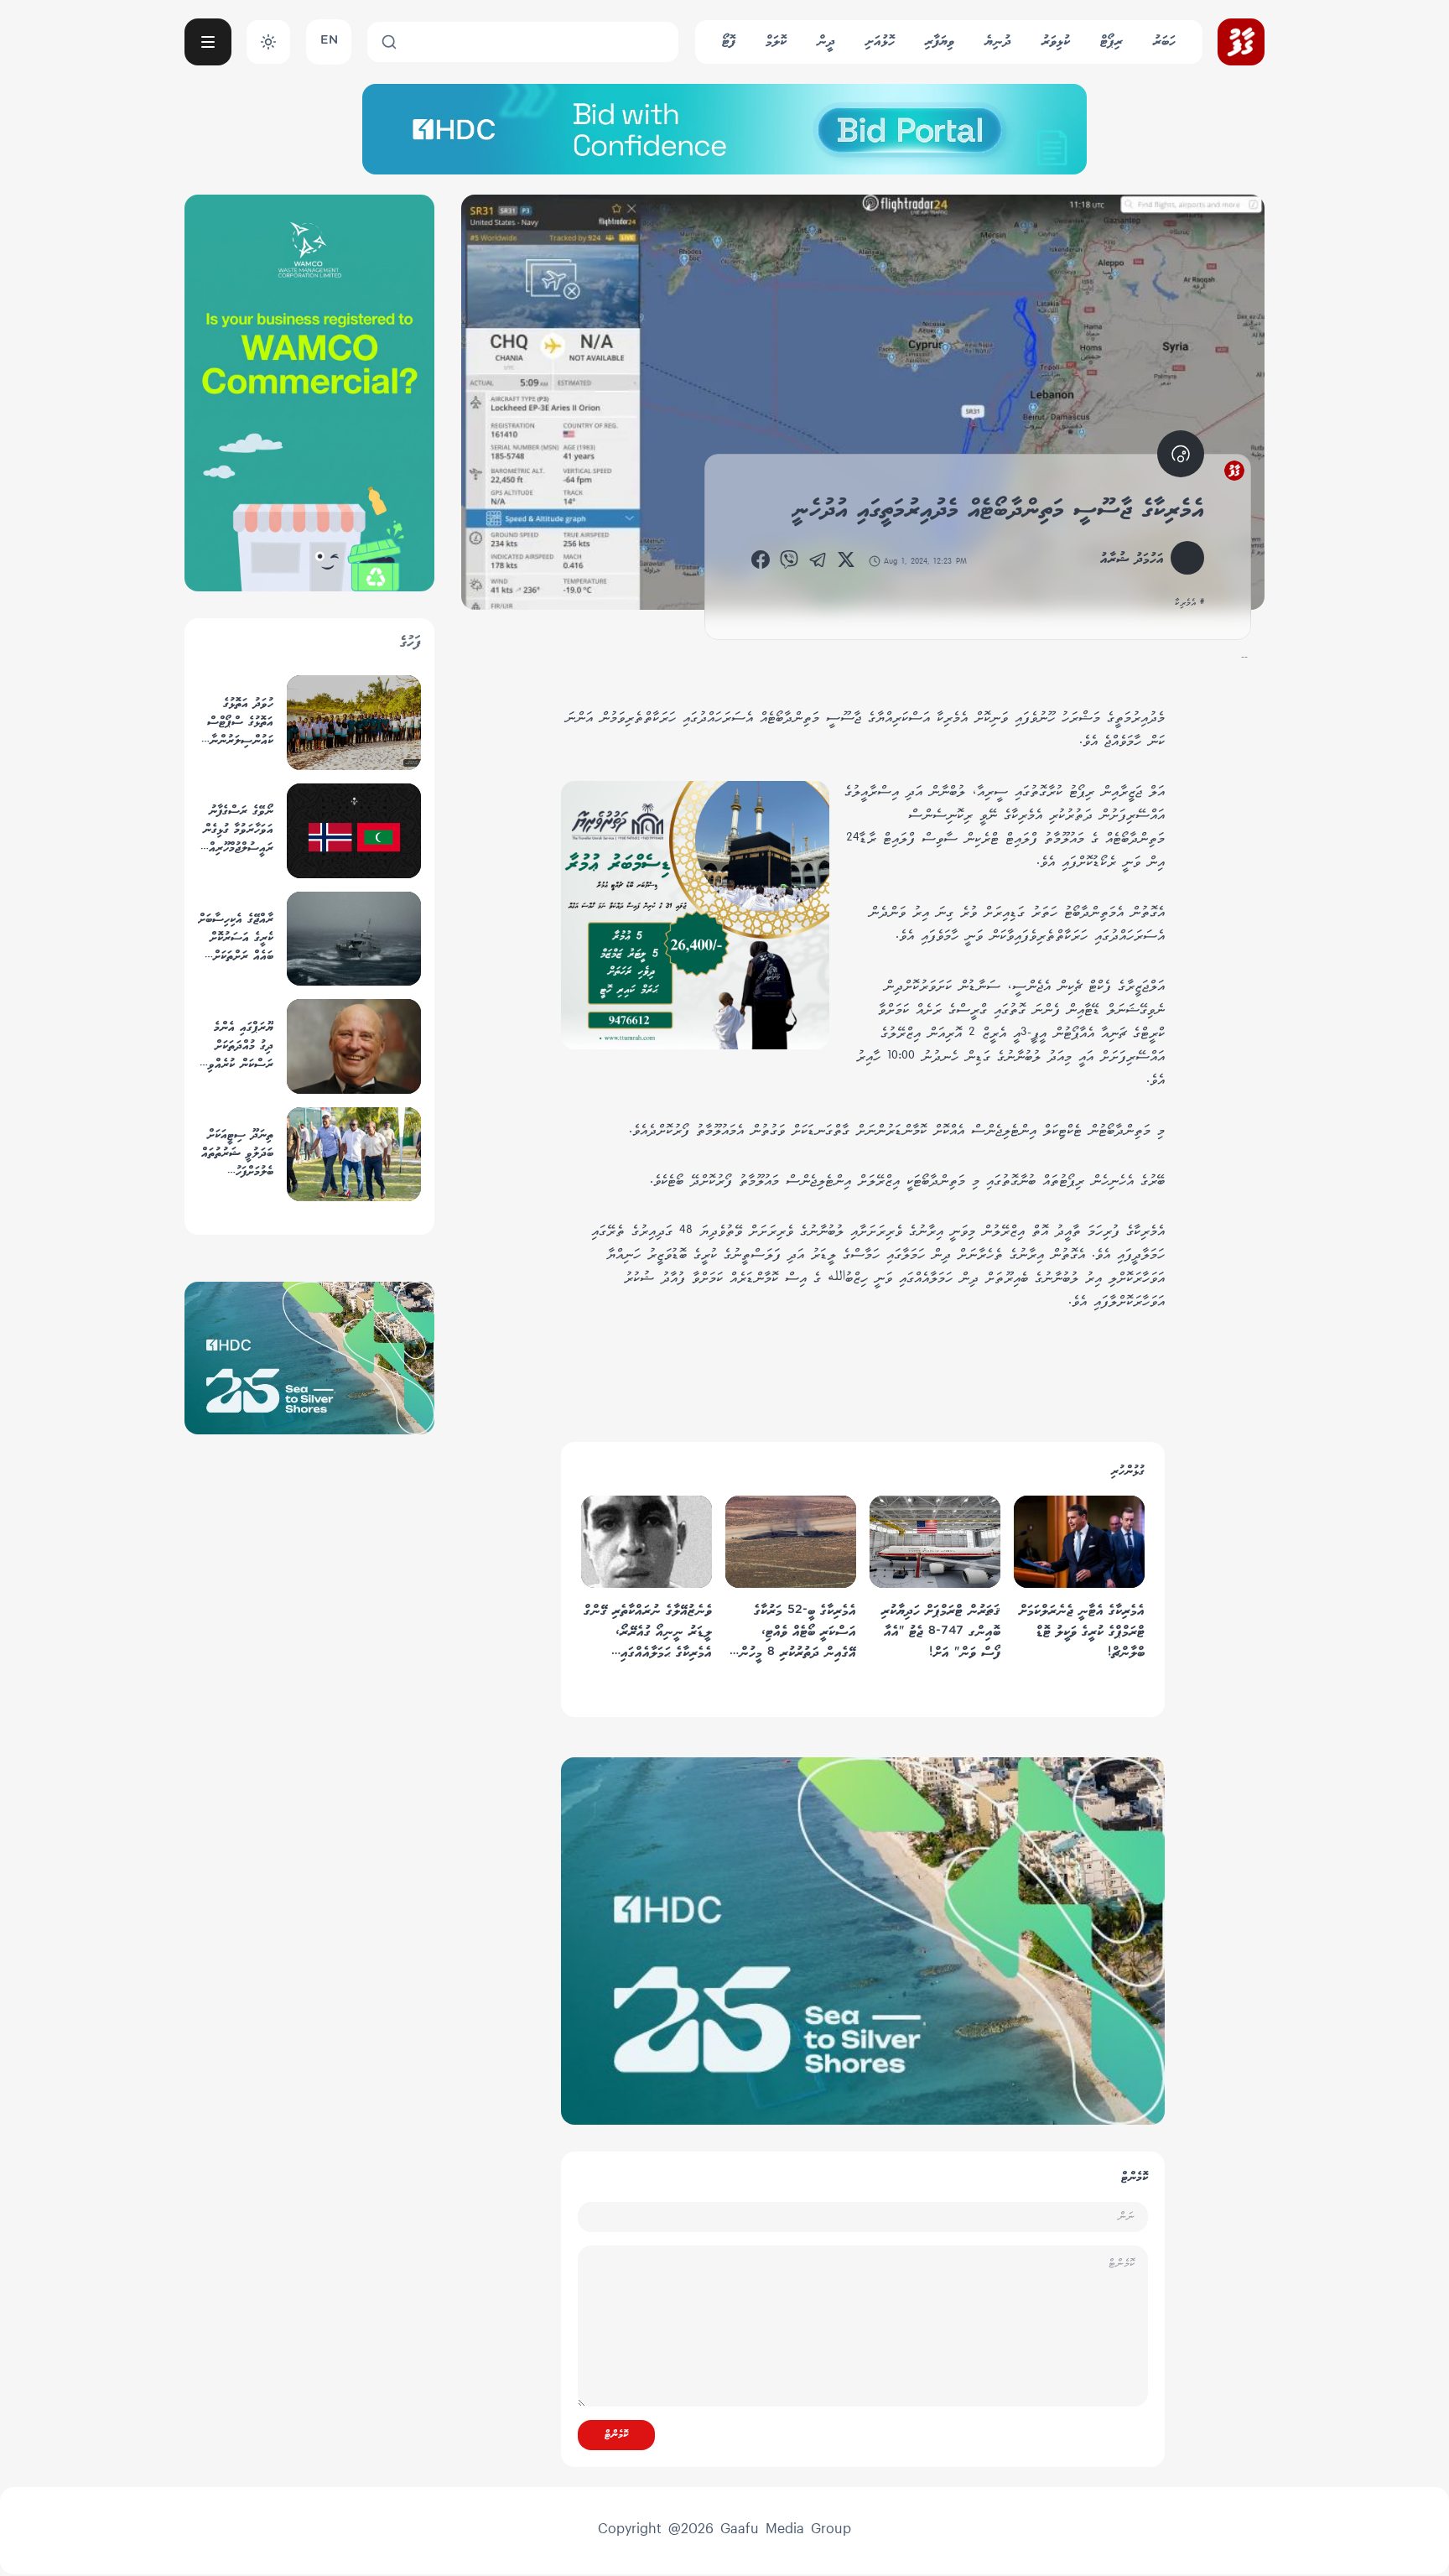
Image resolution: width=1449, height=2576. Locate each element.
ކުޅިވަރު (1056, 42)
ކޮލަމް (776, 42)
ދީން (826, 42)
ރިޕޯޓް (1111, 42)
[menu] (208, 42)
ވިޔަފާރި (940, 42)
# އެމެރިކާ (1189, 603)
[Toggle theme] (268, 42)
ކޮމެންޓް (616, 2435)
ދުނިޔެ (998, 42)
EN (329, 42)
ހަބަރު (1164, 42)
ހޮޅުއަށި (880, 42)
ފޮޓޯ (729, 42)
